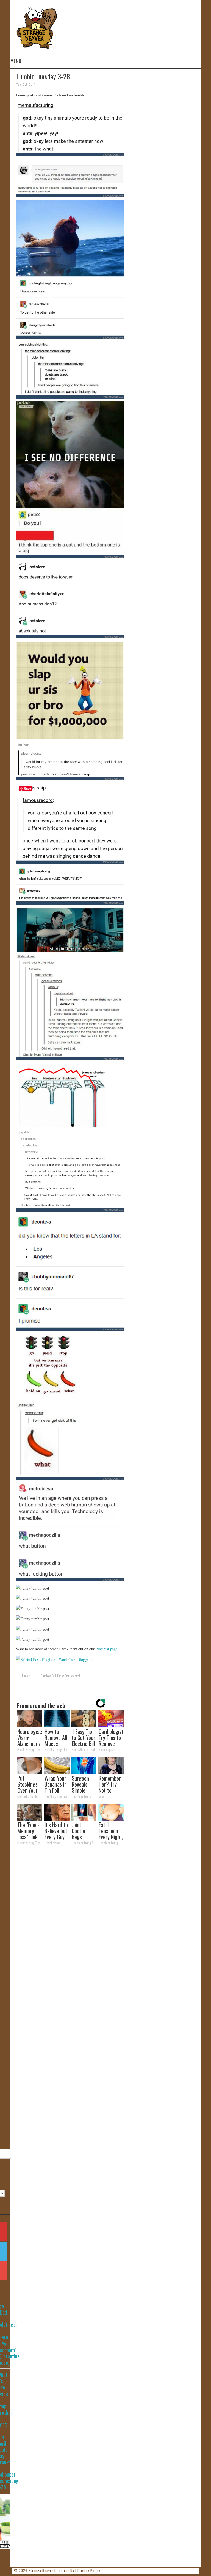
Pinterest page (106, 1649)
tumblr (79, 1676)
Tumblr (26, 1676)
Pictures (69, 1676)
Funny (60, 1676)
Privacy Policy (89, 2570)
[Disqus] (70, 1925)
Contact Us (65, 2570)
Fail (54, 1676)
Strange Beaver (41, 2570)
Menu (16, 61)
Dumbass (46, 1676)
